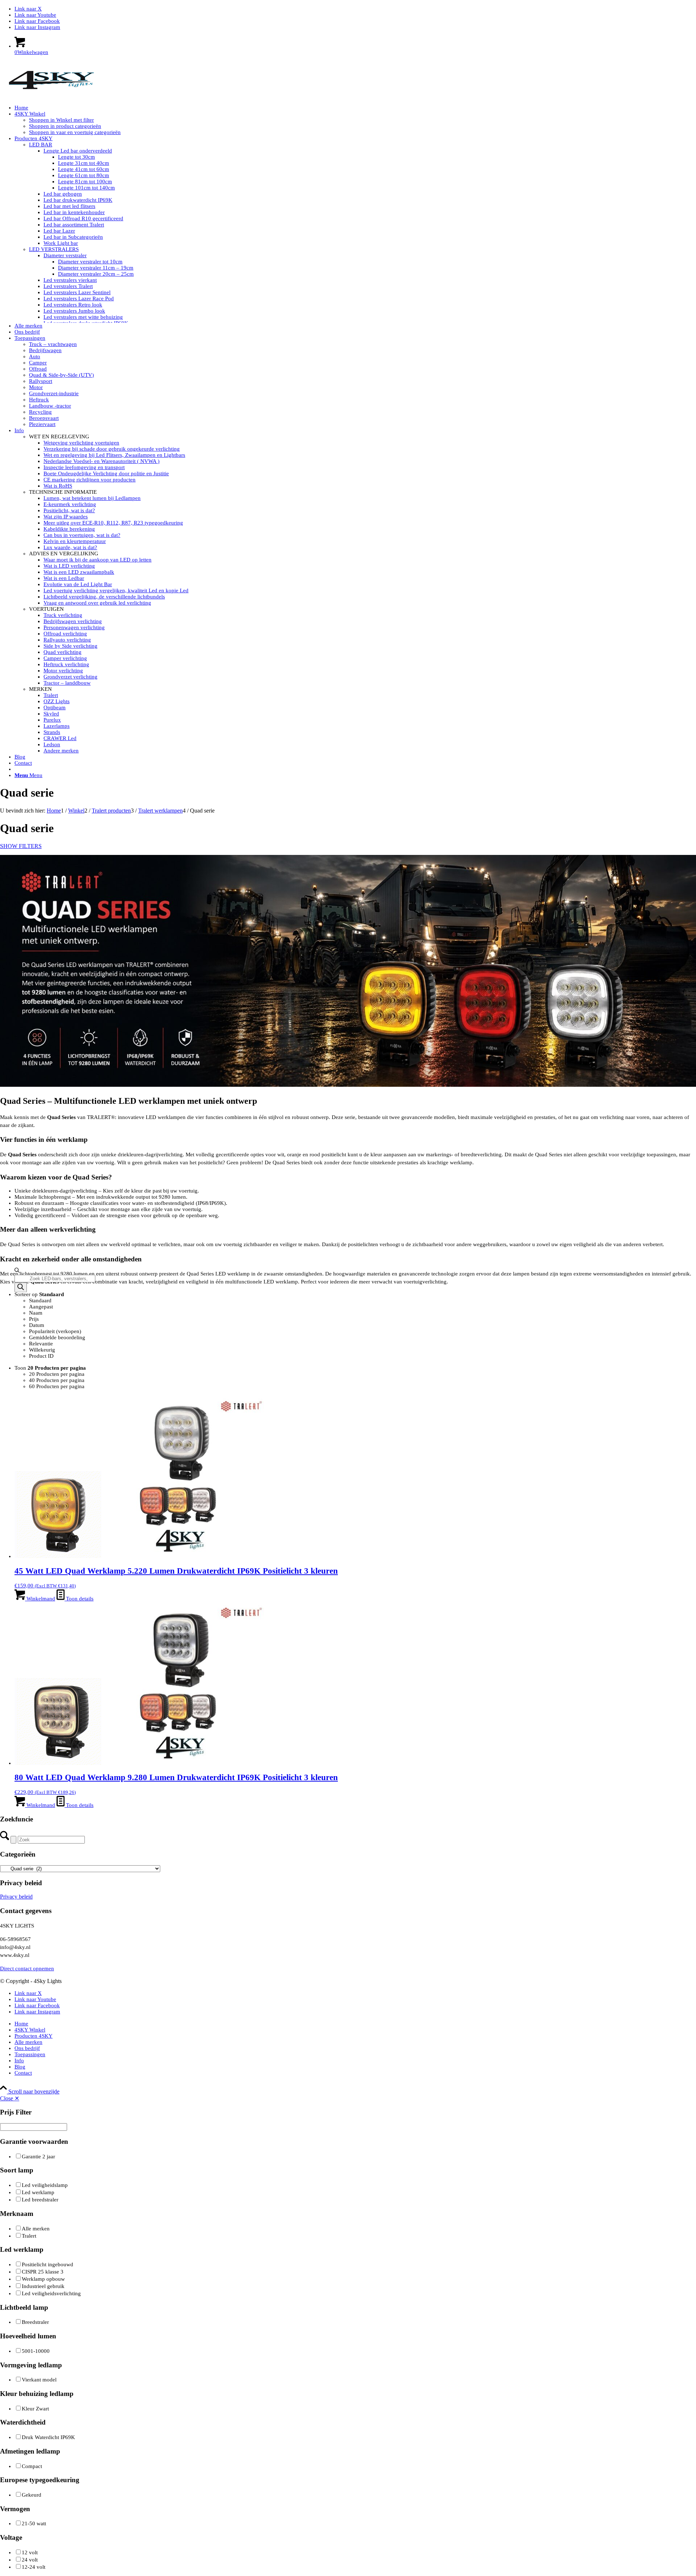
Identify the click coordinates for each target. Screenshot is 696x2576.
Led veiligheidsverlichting (51, 2293)
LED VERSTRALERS (54, 249)
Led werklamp (38, 2192)
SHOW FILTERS (21, 846)
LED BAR (41, 145)
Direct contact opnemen (27, 1968)
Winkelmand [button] (40, 1599)
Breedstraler (35, 2322)
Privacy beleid (16, 1897)
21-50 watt (34, 2523)
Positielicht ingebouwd (47, 2264)
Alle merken (36, 2229)
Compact (32, 2466)
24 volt (30, 2560)
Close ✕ (10, 2098)
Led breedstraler (40, 2200)
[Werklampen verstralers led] (54, 95)
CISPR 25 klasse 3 (43, 2272)
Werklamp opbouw (43, 2279)
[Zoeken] (21, 1288)
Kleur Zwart (35, 2409)
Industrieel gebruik (43, 2286)
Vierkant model (39, 2380)
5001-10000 (36, 2351)
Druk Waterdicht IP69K (48, 2437)
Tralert (29, 2236)
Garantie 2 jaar (38, 2157)
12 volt (30, 2552)
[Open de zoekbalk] (17, 1272)
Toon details (79, 1599)
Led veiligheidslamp (45, 2185)
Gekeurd (32, 2495)
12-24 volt (34, 2567)
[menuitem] (355, 108)
